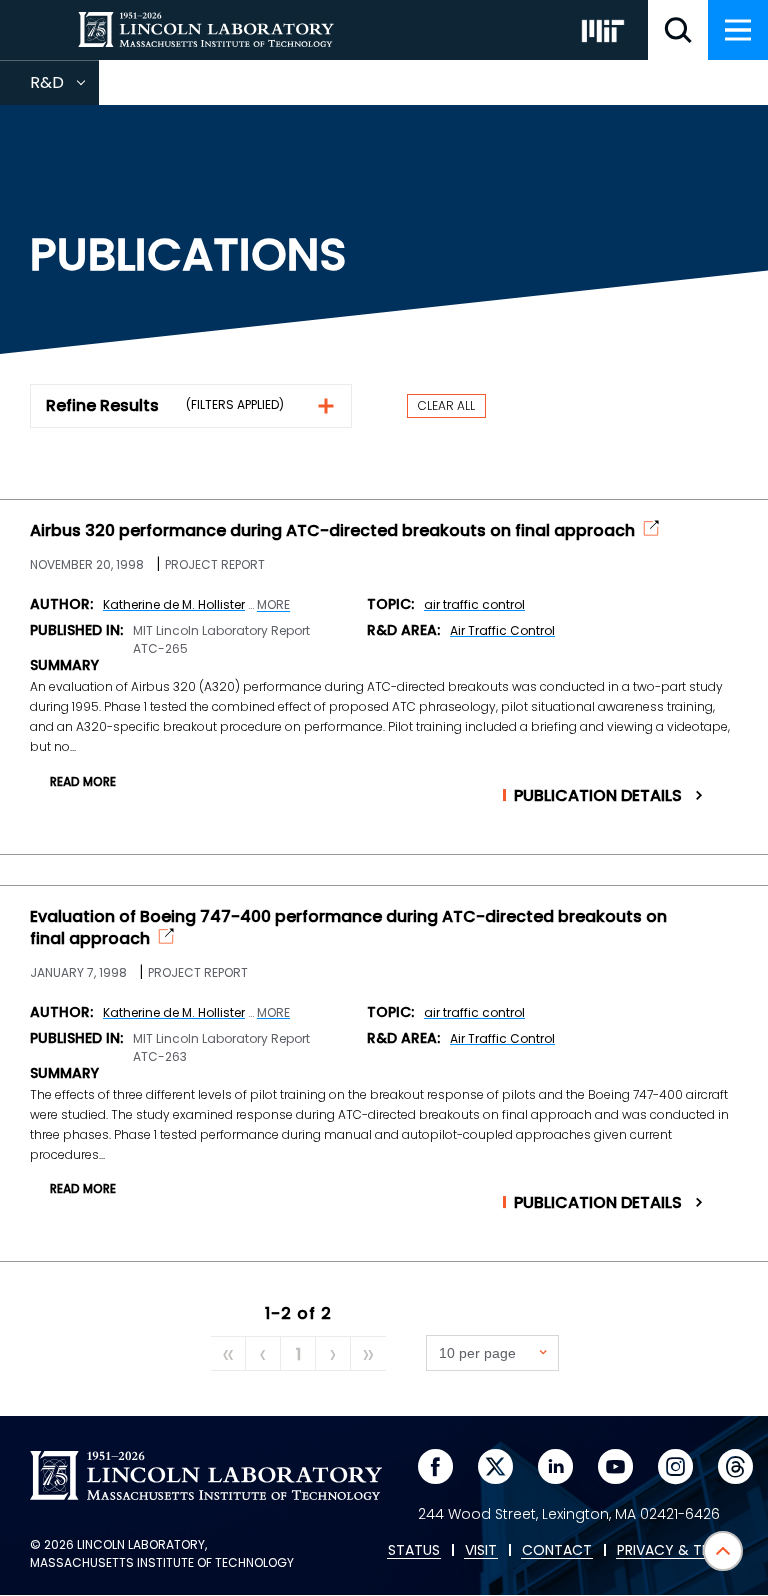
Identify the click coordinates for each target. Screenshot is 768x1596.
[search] (678, 30)
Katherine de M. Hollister (174, 604)
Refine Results (102, 405)
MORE (273, 605)
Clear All (446, 405)
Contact (557, 1551)
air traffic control (474, 604)
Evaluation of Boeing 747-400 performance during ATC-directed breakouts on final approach (348, 928)
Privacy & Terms (677, 1551)
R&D (64, 88)
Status (414, 1551)
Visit (481, 1551)
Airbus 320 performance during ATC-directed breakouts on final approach (332, 531)
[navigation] (738, 30)
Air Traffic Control (502, 630)
